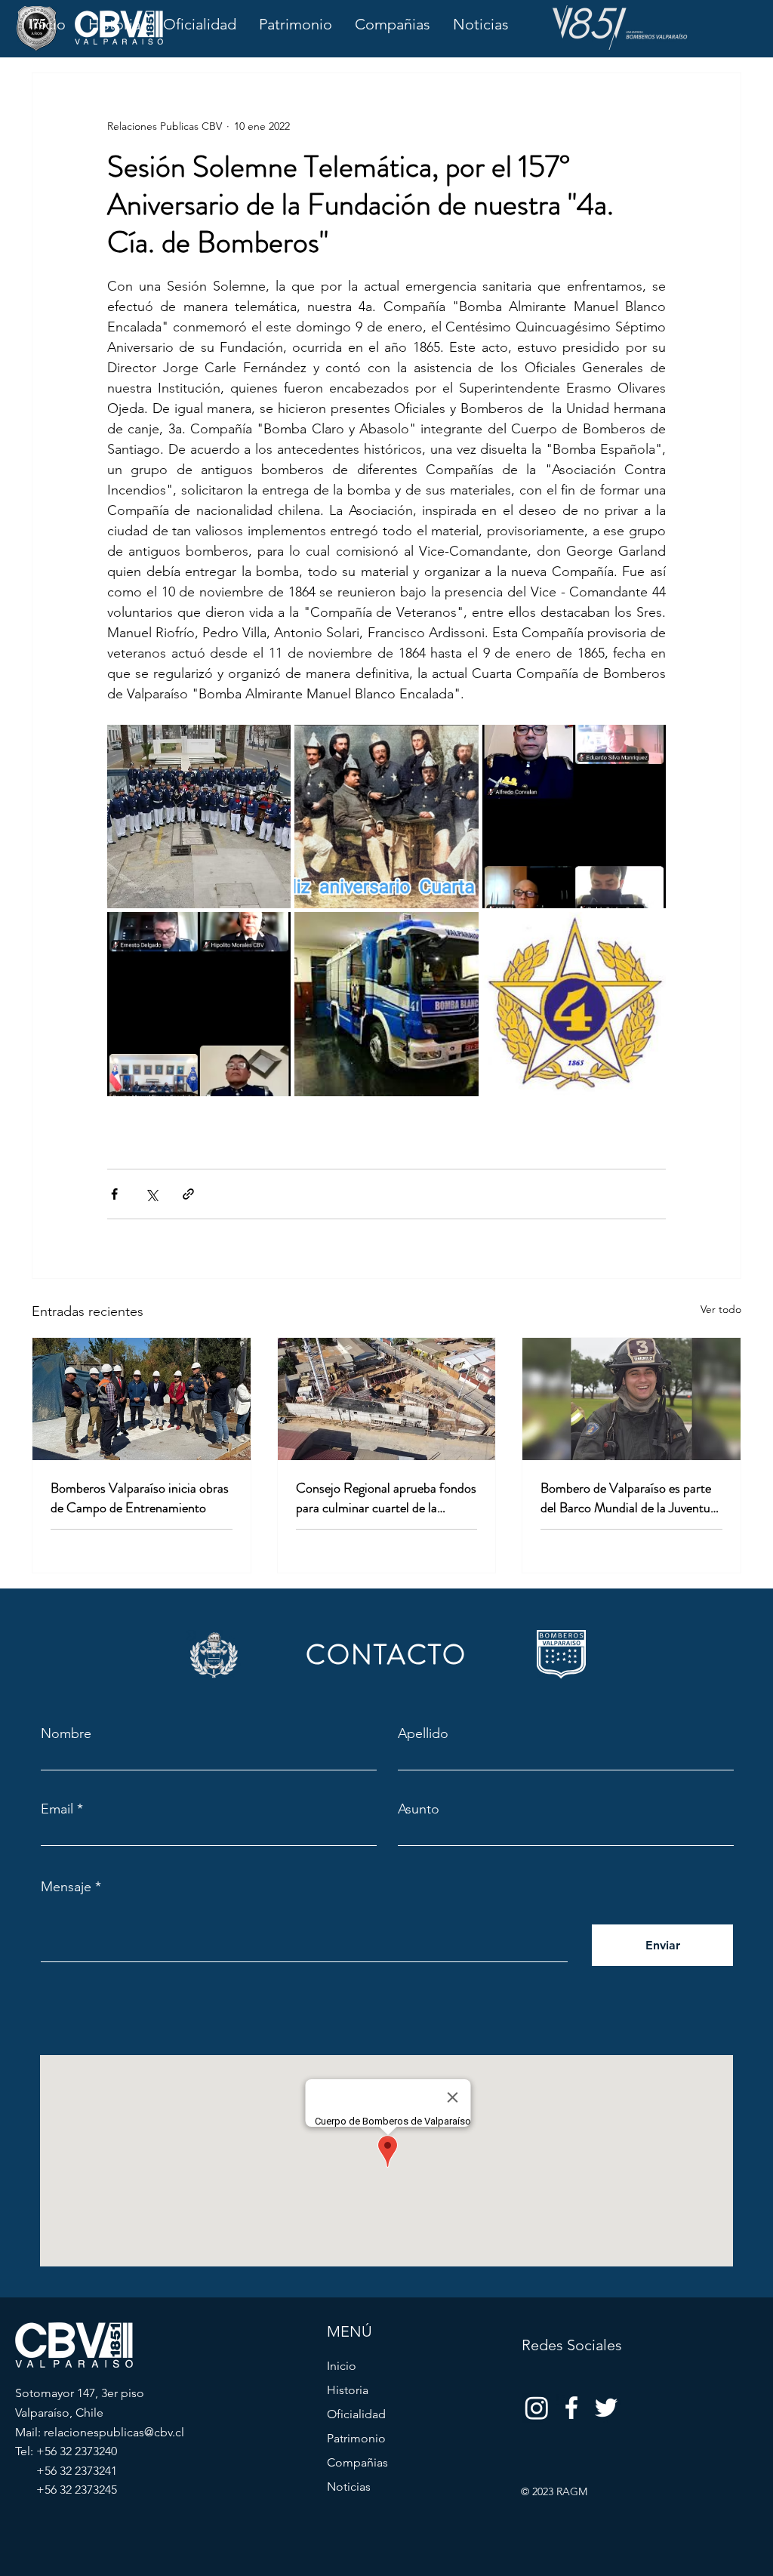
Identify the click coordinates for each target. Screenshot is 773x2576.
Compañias (357, 2462)
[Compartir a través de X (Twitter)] (151, 1194)
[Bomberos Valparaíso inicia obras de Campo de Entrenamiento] (142, 1399)
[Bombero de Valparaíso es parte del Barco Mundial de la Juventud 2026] (631, 1399)
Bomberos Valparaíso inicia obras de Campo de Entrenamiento (140, 1498)
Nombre (66, 1733)
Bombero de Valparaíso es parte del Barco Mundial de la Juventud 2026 (629, 1498)
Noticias (349, 2487)
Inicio (342, 2366)
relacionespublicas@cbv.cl (114, 2432)
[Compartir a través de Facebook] (114, 1194)
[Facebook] (571, 2408)
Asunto (419, 1809)
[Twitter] (606, 2408)
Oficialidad (356, 2414)
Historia (348, 2390)
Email (57, 1809)
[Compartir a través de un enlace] (188, 1194)
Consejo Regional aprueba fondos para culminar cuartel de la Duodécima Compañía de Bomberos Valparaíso (386, 1498)
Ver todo (721, 1309)
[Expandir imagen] (199, 817)
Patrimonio (356, 2438)
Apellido (423, 1733)
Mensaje (66, 1887)
